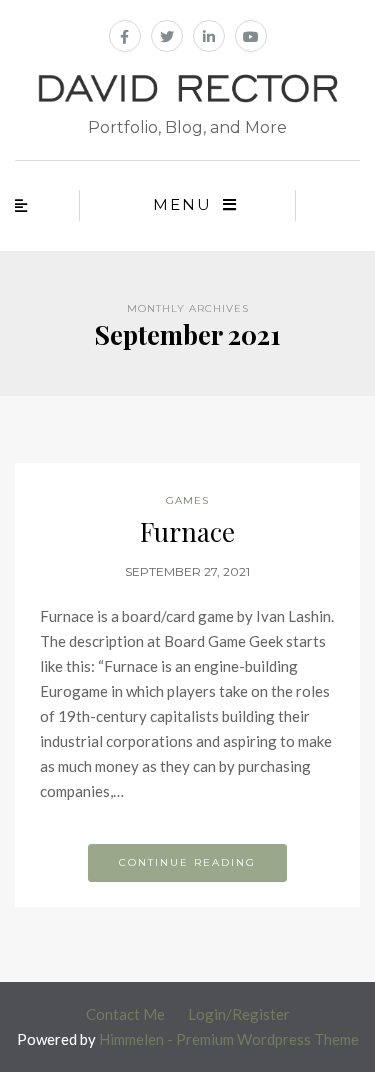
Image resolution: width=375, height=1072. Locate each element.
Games (187, 500)
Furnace (187, 531)
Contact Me (125, 1014)
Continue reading (187, 862)
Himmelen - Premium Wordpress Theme (229, 1039)
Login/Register (239, 1014)
